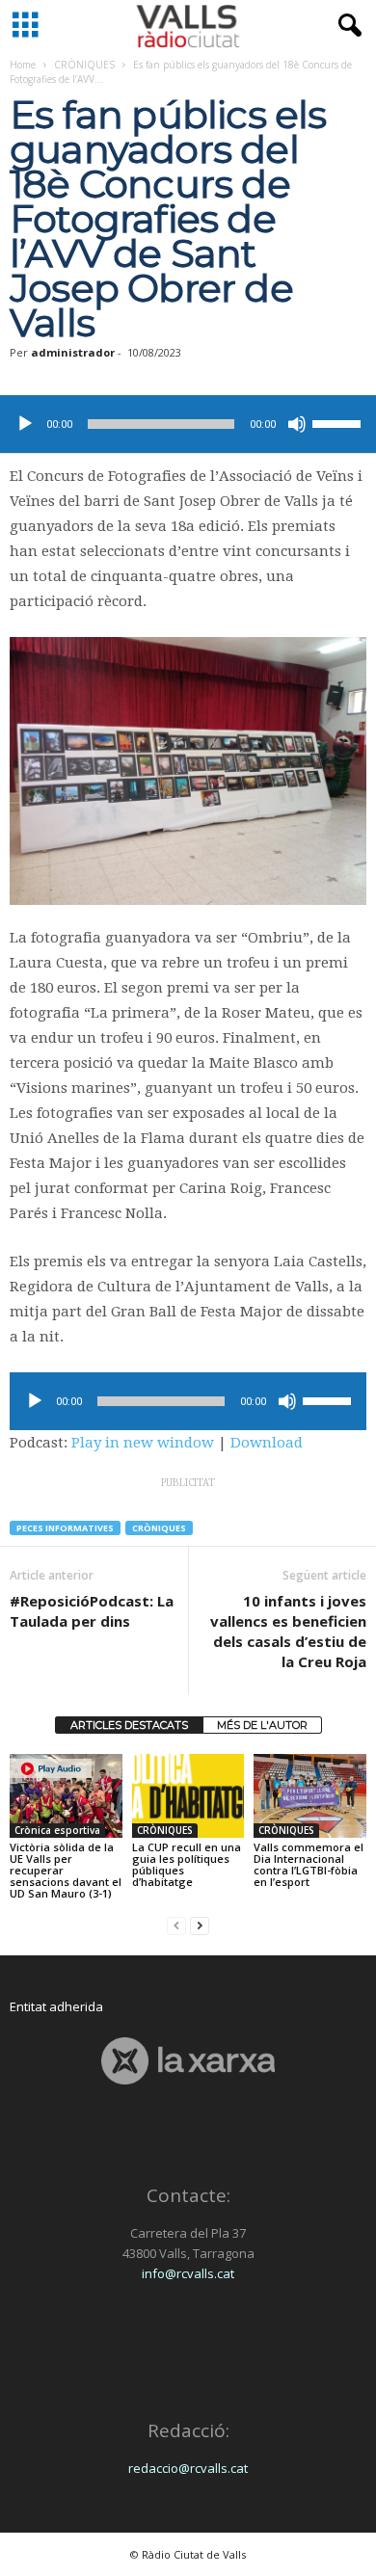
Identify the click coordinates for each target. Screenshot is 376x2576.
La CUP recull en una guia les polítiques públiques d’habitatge (187, 1864)
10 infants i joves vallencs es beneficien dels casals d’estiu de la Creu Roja (288, 1631)
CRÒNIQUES (84, 65)
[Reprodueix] (25, 424)
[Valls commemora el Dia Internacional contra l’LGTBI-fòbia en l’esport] (310, 1796)
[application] (188, 424)
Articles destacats (129, 1725)
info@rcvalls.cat (188, 2273)
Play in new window (143, 1443)
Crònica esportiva (57, 1830)
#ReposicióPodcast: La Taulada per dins (92, 1611)
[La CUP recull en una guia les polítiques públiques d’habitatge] (188, 1796)
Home (23, 65)
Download (267, 1443)
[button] (346, 26)
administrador (73, 352)
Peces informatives (65, 1528)
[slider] (339, 422)
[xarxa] (188, 2061)
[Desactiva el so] (297, 424)
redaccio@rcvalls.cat (188, 2468)
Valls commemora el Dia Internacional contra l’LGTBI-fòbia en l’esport (309, 1864)
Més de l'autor (262, 1725)
